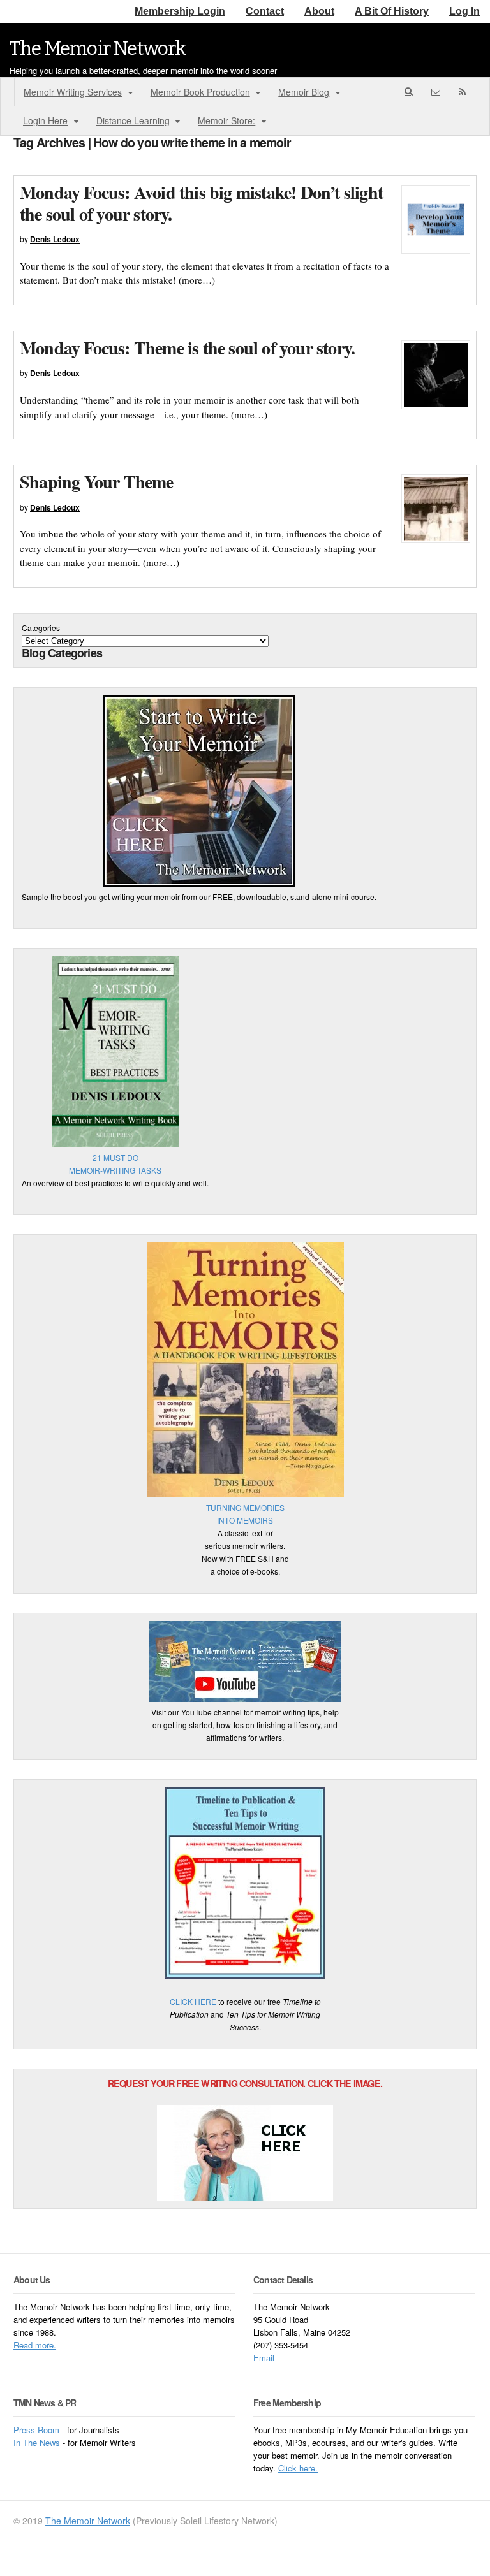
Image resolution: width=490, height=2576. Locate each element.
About (319, 11)
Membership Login (180, 11)
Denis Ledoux (55, 239)
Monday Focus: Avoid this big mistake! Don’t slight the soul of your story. (201, 203)
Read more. (35, 2345)
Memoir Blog (304, 92)
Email (264, 2358)
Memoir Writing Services (73, 92)
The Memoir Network (98, 48)
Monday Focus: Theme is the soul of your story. (187, 348)
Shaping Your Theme (97, 482)
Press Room (36, 2430)
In (18, 2442)
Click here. (298, 2468)
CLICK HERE (193, 2001)
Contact (265, 11)
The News (41, 2442)
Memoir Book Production (200, 92)
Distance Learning (133, 120)
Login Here (45, 120)
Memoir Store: (226, 120)
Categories (41, 628)
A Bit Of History (392, 11)
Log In (464, 11)
